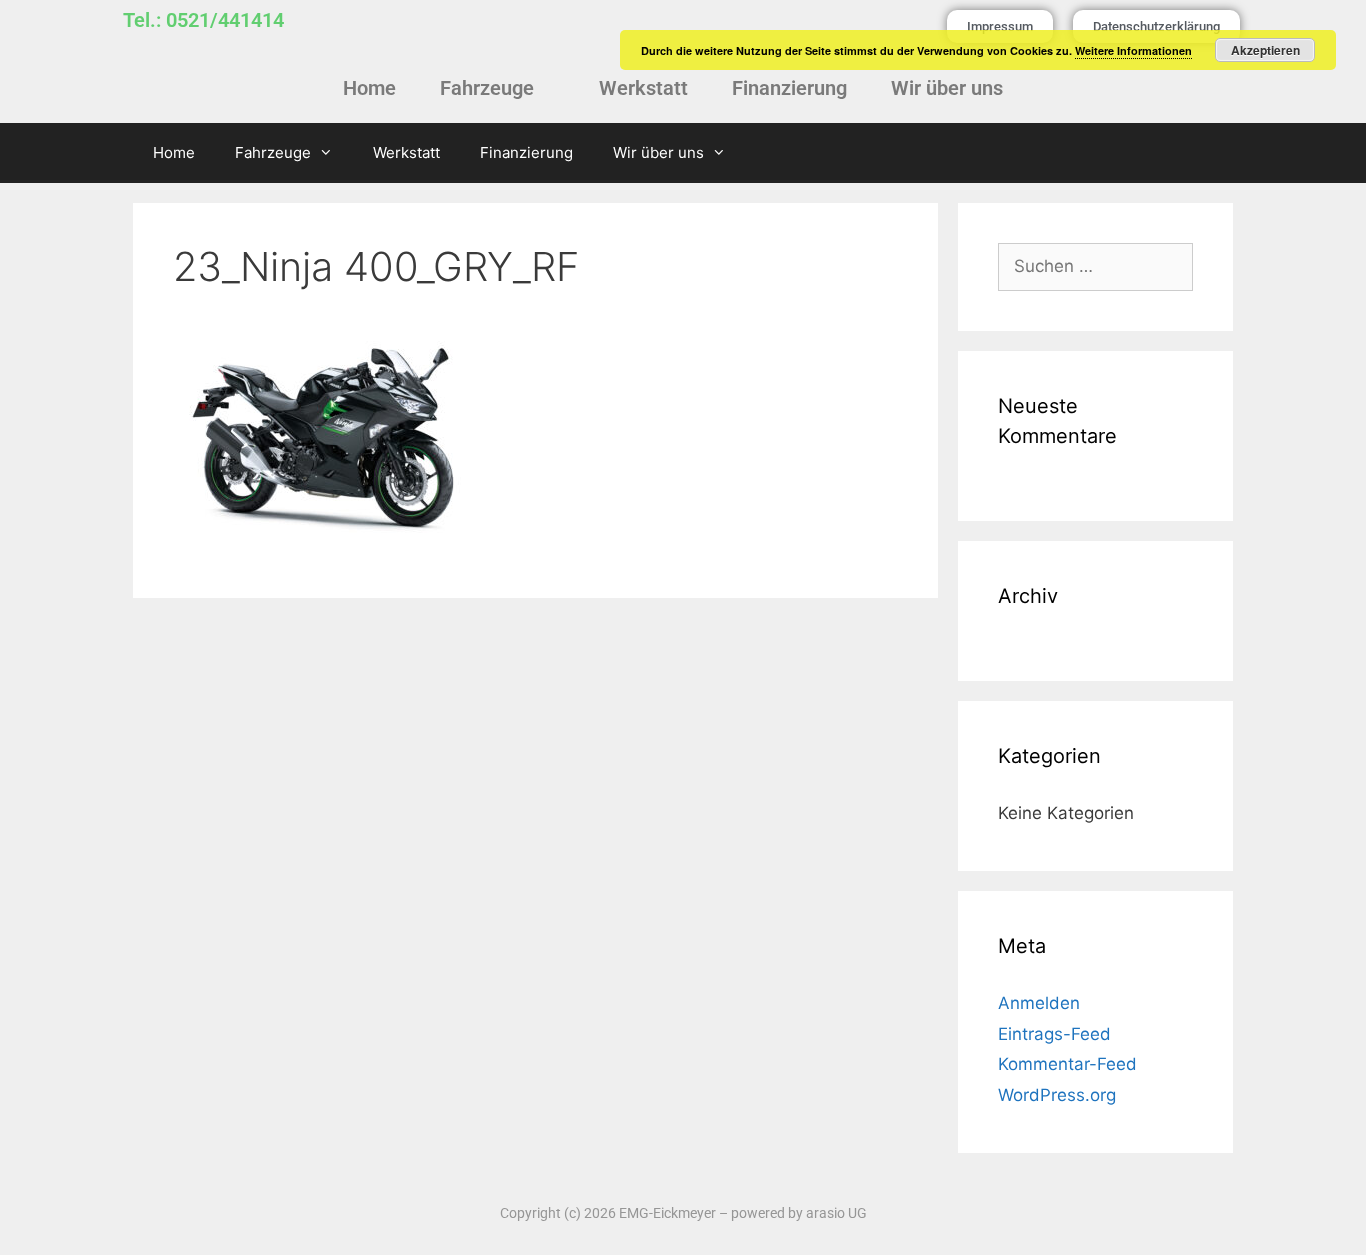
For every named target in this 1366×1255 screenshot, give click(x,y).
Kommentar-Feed (1067, 1064)
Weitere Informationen (1133, 50)
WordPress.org (1057, 1095)
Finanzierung (789, 88)
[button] (497, 88)
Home (369, 88)
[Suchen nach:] (1095, 266)
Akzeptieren (1265, 50)
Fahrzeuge (487, 88)
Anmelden (1039, 1003)
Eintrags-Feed (1054, 1034)
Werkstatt (643, 88)
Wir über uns (947, 88)
